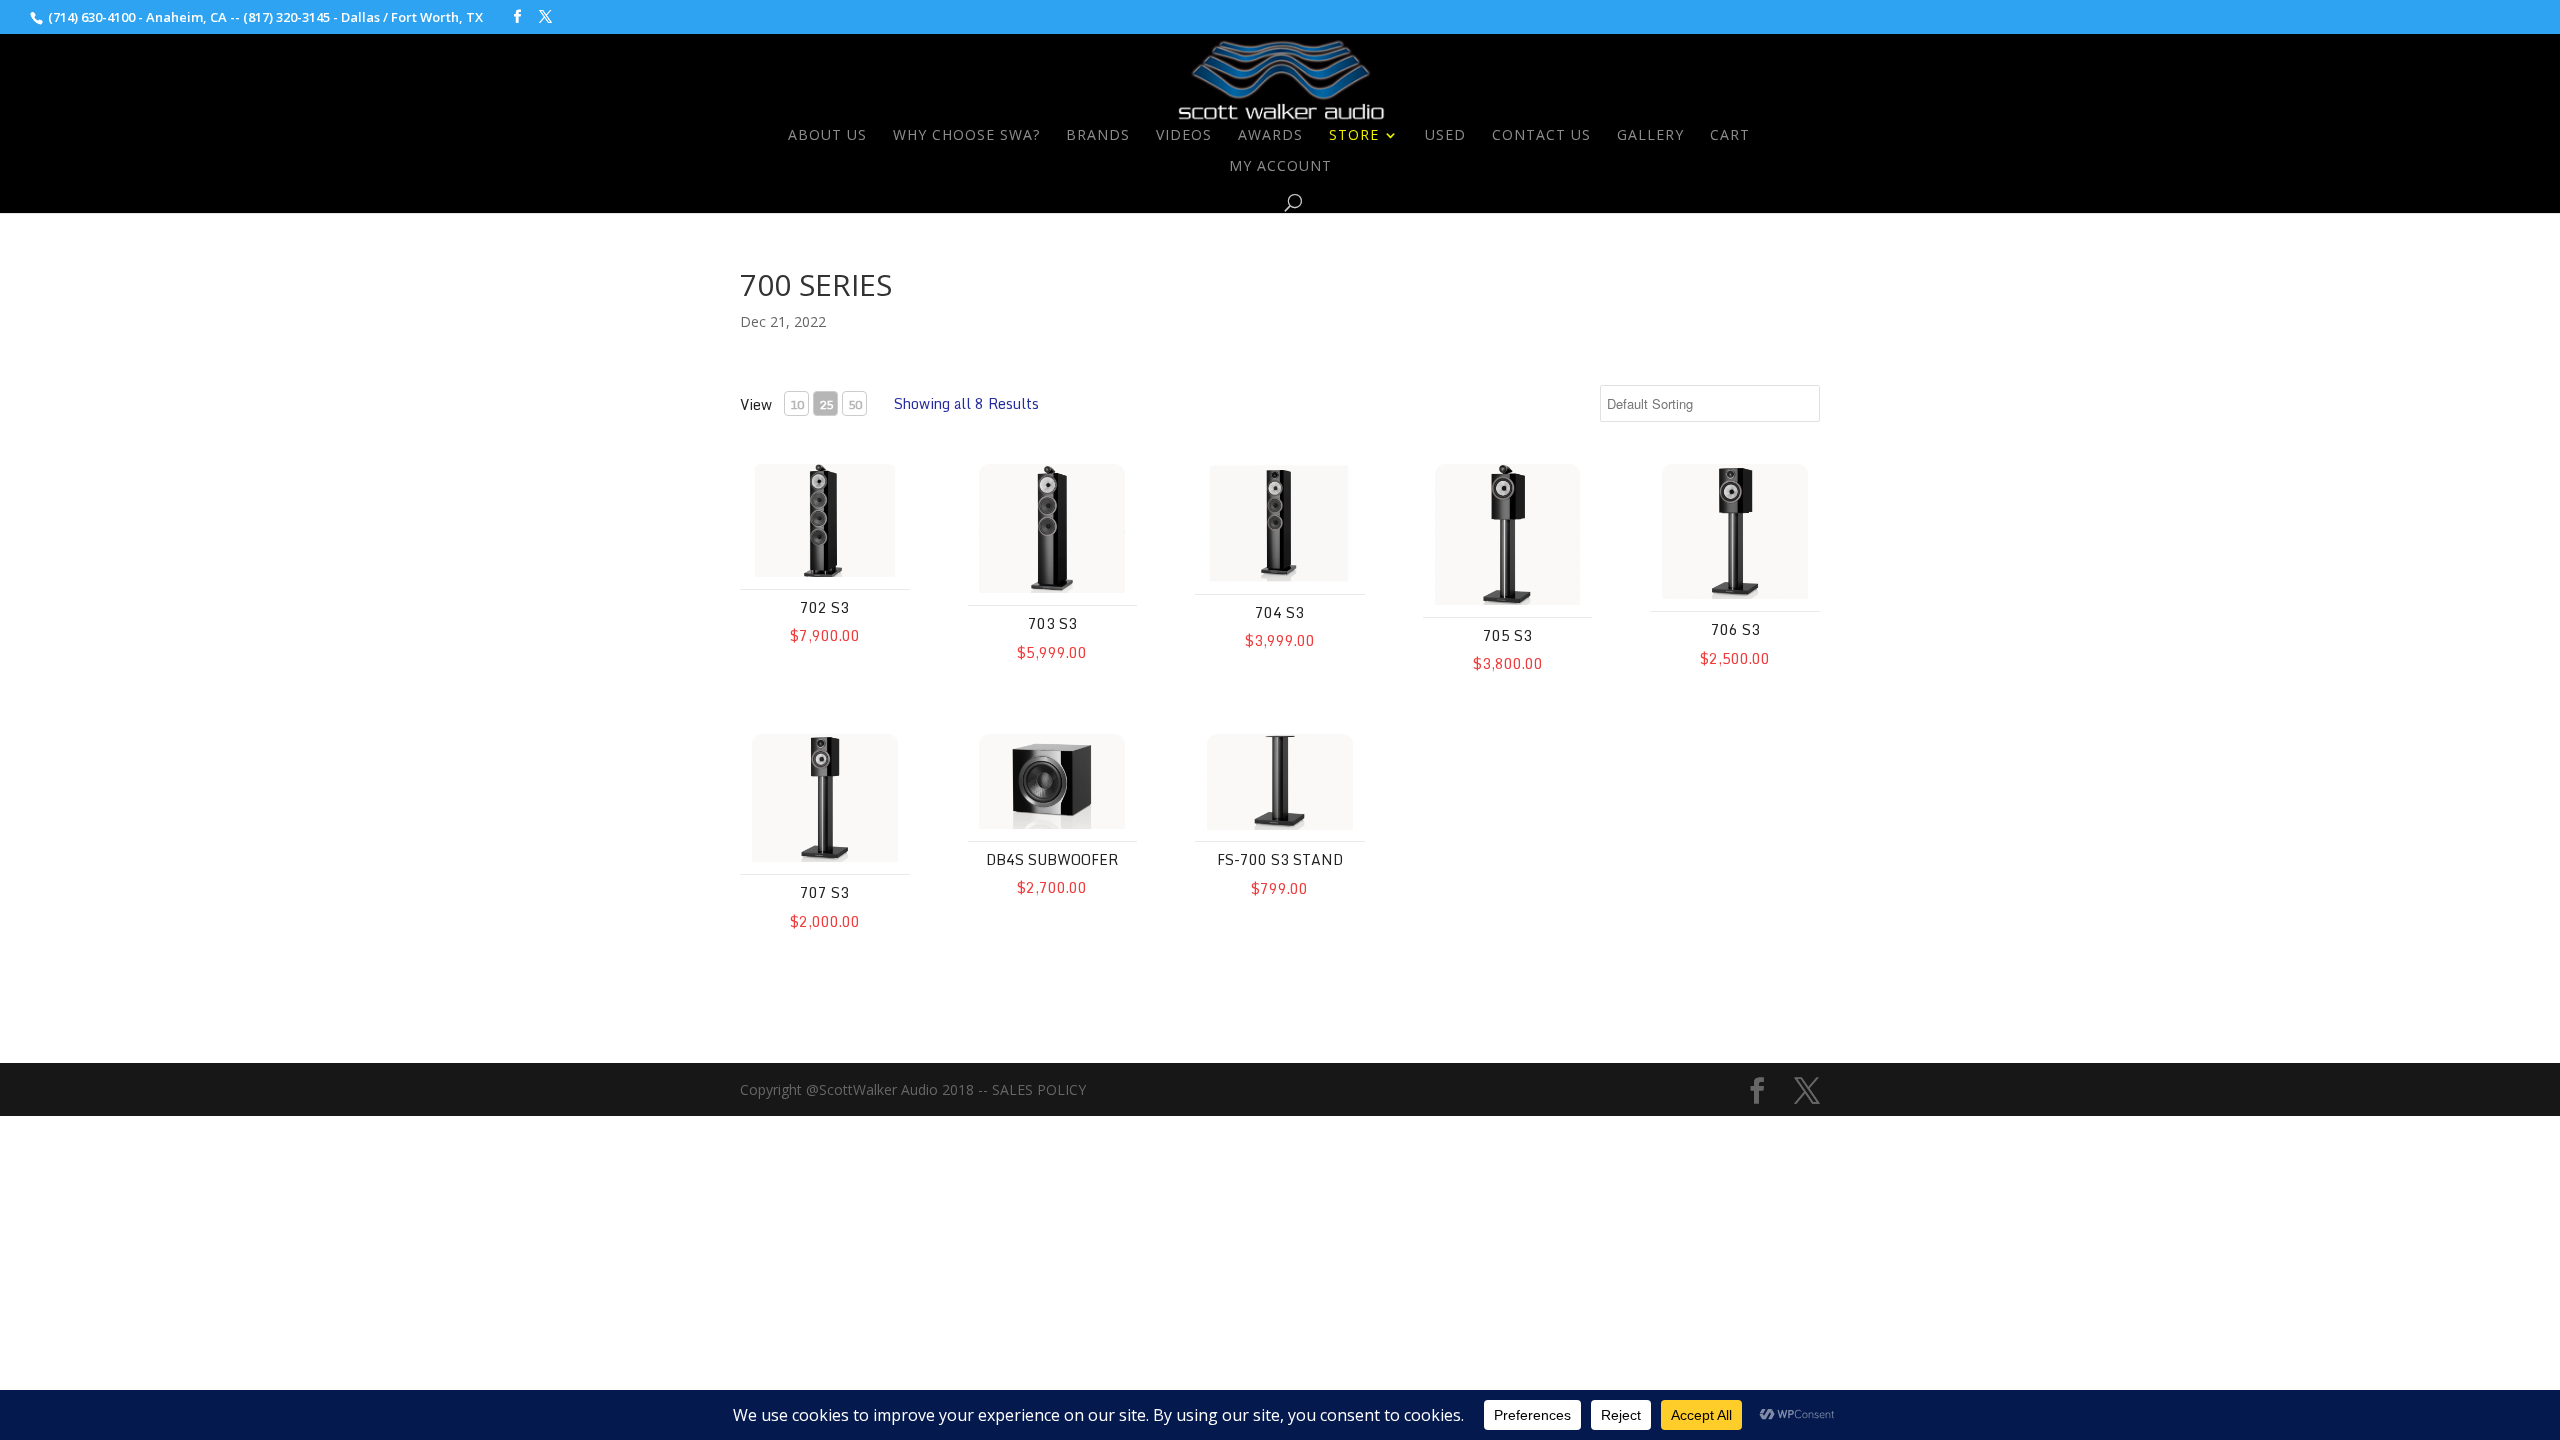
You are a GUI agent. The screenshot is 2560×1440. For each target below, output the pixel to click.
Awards (1270, 136)
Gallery (1650, 136)
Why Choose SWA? (966, 136)
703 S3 (1052, 623)
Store (1354, 136)
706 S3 (1735, 629)
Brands (1098, 136)
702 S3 (824, 607)
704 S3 (1279, 612)
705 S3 (1507, 635)
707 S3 (824, 892)
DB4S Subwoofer (1052, 859)
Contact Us (1541, 136)
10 (797, 404)
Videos (1184, 136)
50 (855, 404)
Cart (1730, 136)
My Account (1280, 167)
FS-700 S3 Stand (1280, 859)
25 (826, 404)
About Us (827, 136)
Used (1445, 136)
